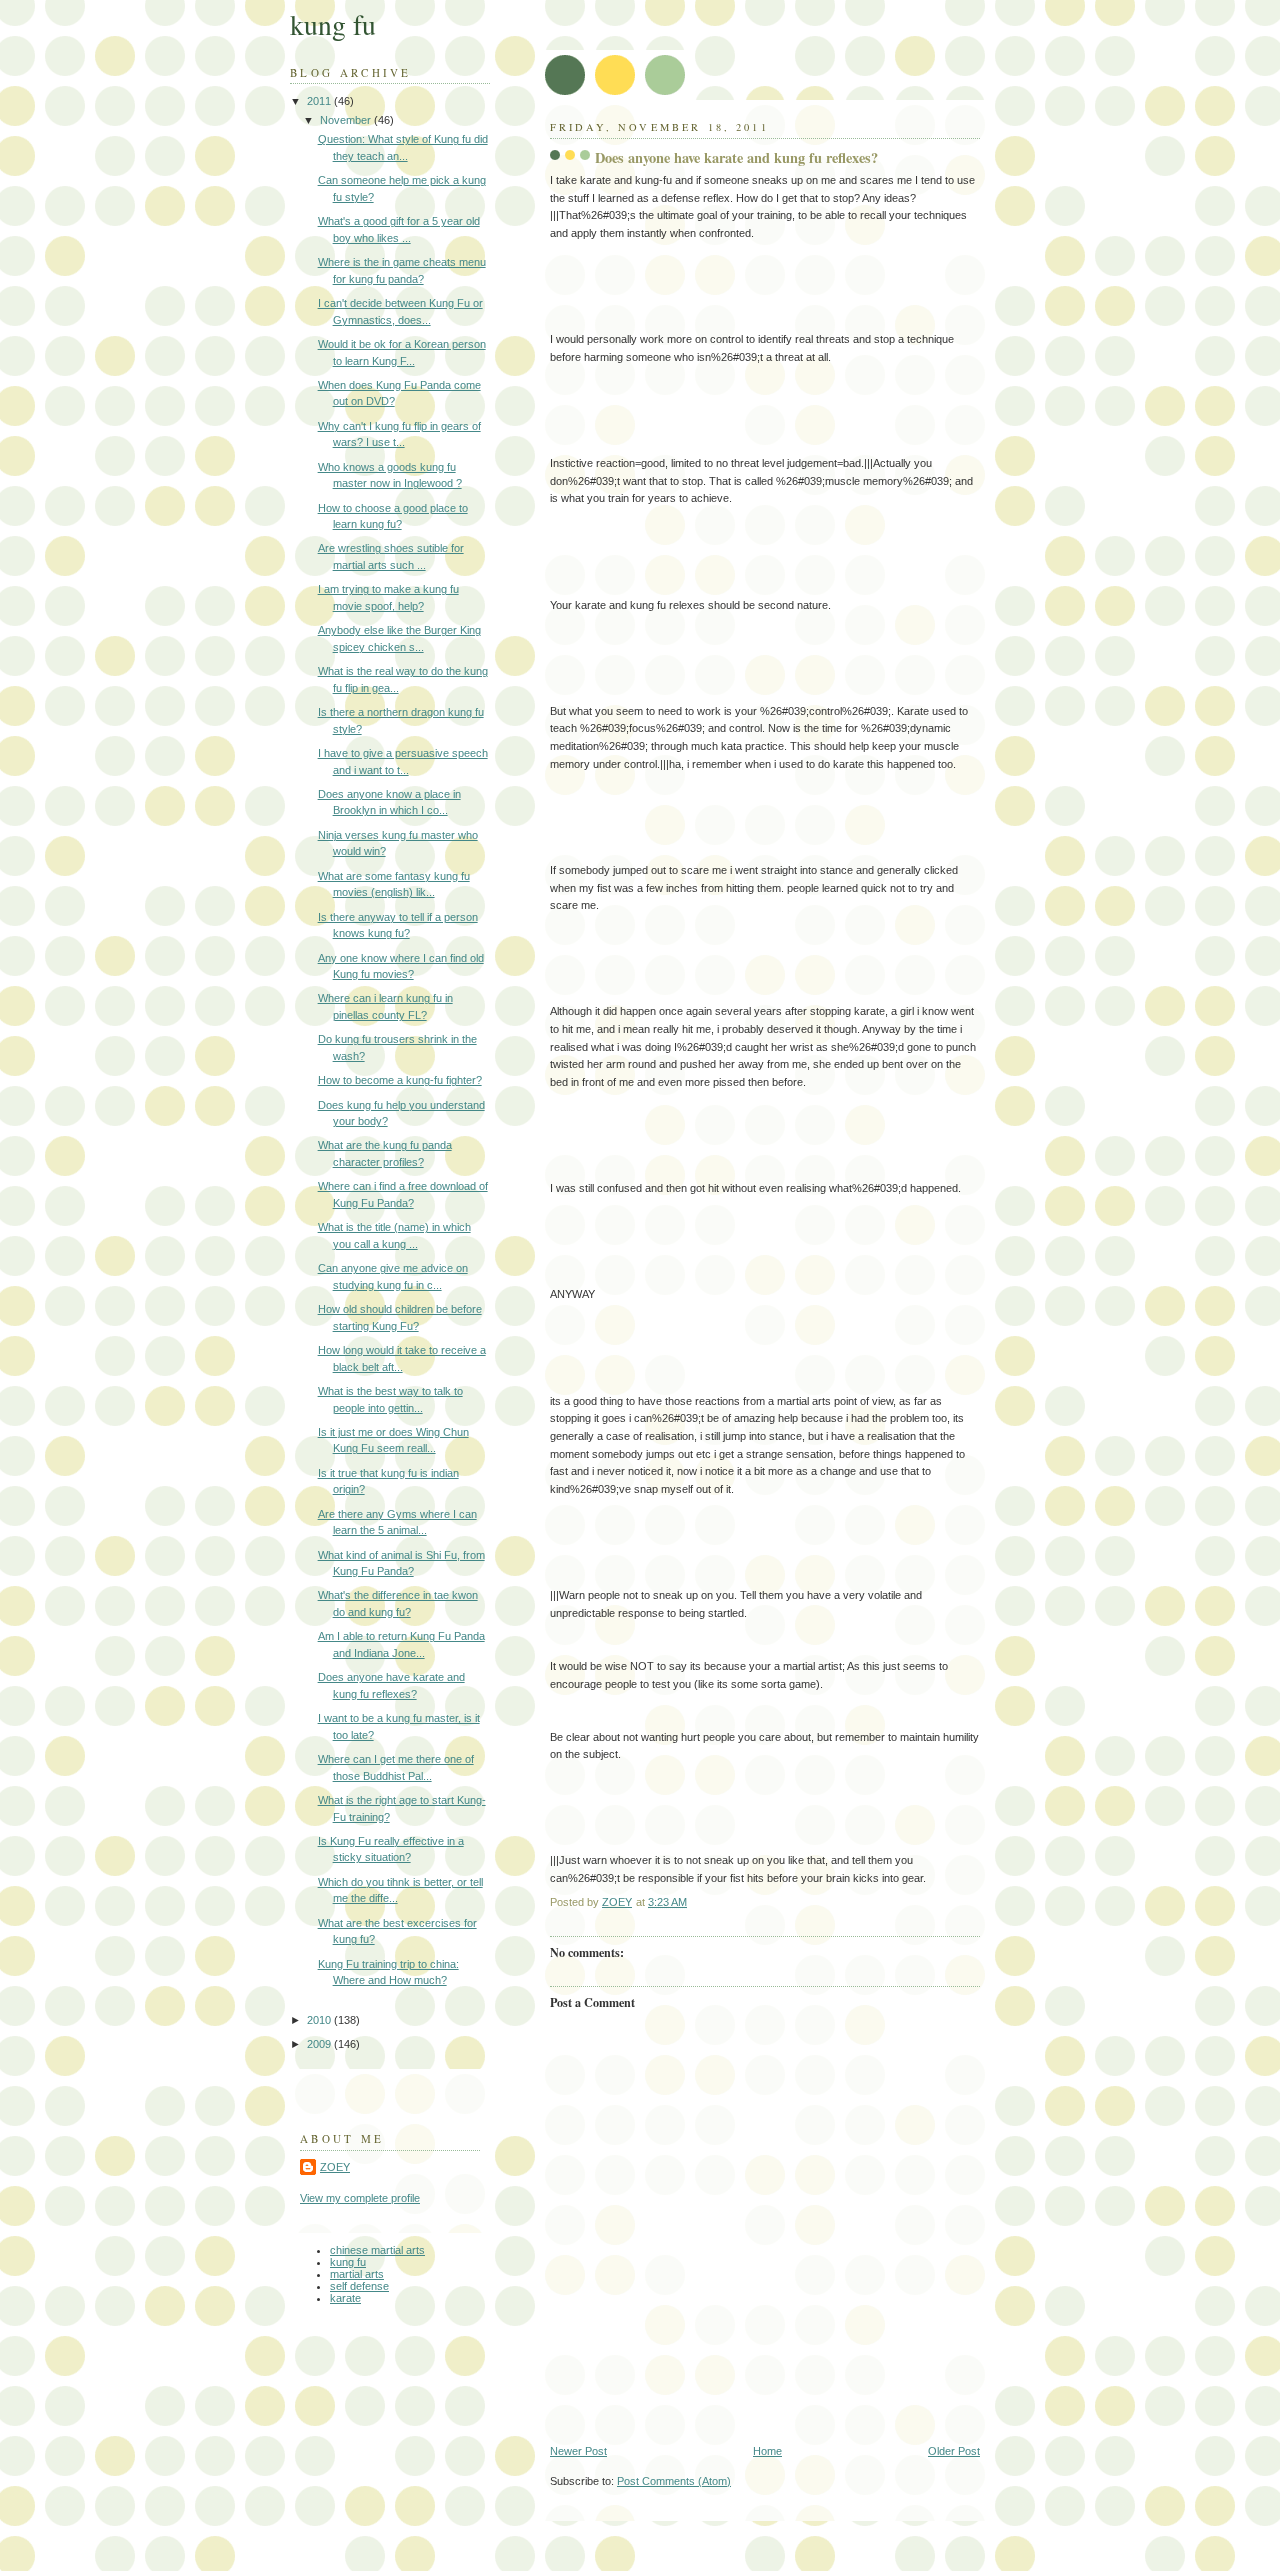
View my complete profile (360, 2198)
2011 (320, 101)
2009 (320, 2044)
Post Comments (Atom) (674, 2481)
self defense (359, 2286)
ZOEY (335, 2167)
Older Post (954, 2451)
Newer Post (578, 2451)
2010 (320, 2020)
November (347, 120)
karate (345, 2298)
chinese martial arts (377, 2250)
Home (767, 2451)
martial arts (357, 2274)
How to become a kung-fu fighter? (400, 1080)
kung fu (333, 24)
